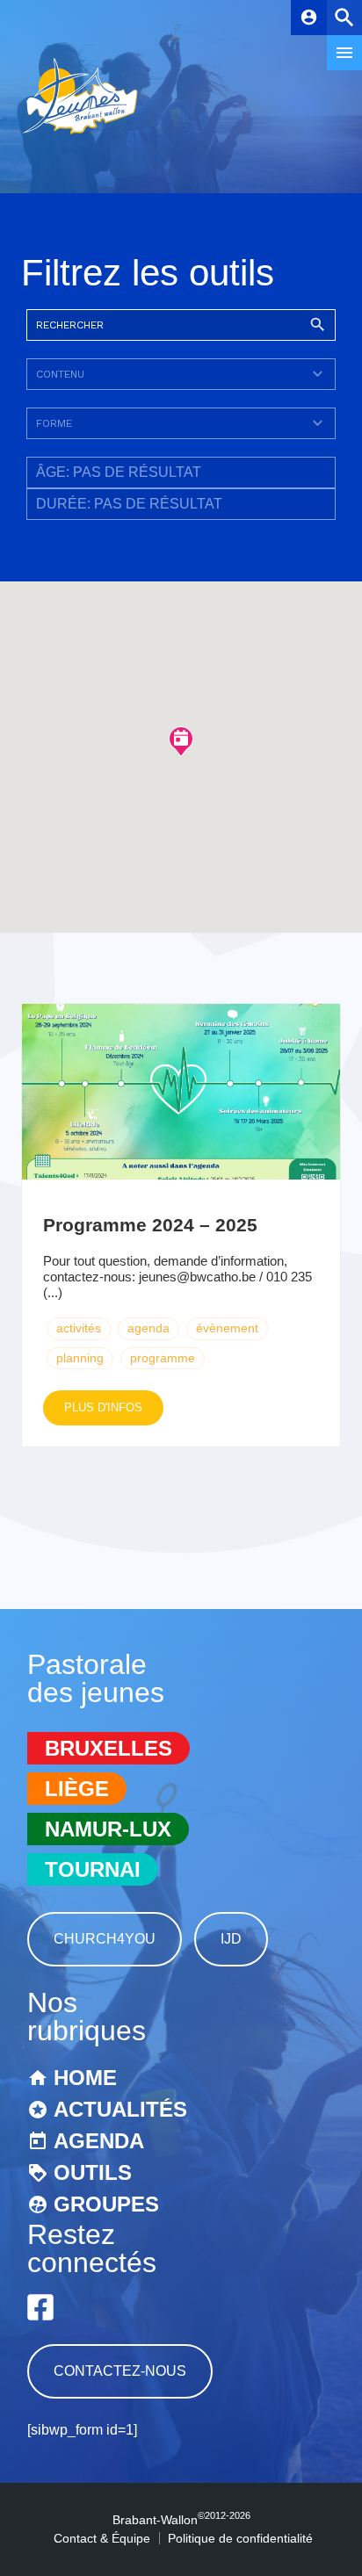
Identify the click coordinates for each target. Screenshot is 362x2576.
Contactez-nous (120, 2371)
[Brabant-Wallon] (80, 136)
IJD (231, 1939)
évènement (227, 1328)
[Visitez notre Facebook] (40, 2307)
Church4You (105, 1939)
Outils (93, 2172)
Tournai (93, 1869)
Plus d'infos (103, 1407)
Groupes (106, 2204)
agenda (148, 1328)
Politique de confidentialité (240, 2538)
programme (163, 1358)
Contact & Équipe (102, 2538)
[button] (181, 741)
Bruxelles (109, 1748)
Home (85, 2078)
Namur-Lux (108, 1829)
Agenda (99, 2141)
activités (79, 1328)
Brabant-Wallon (181, 2520)
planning (80, 1358)
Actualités (120, 2109)
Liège (77, 1789)
